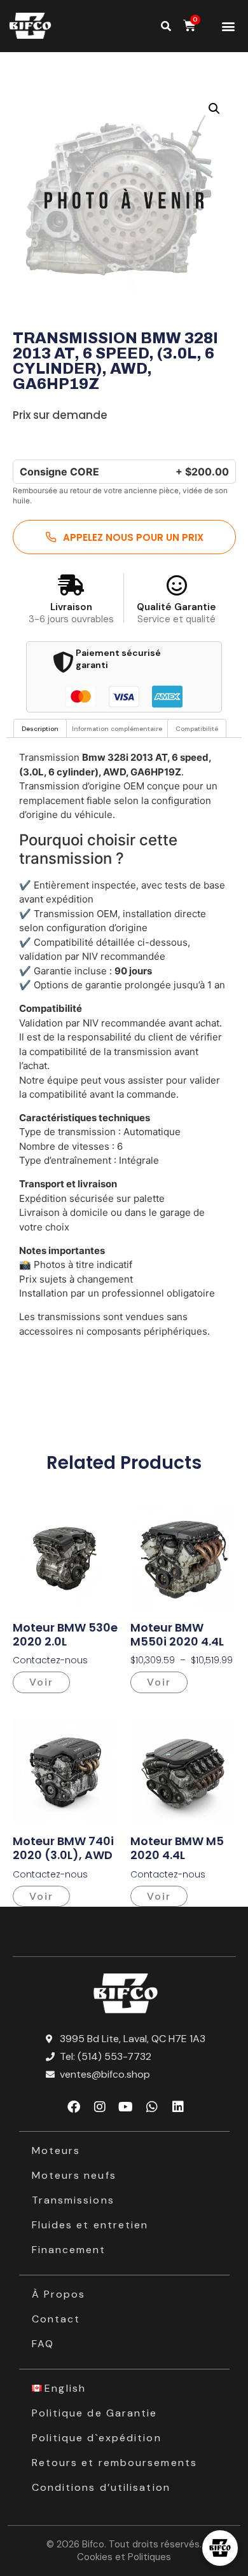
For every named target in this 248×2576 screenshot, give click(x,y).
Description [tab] (40, 729)
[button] (229, 26)
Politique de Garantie (95, 2413)
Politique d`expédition (97, 2438)
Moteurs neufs (74, 2175)
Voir (41, 1682)
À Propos (59, 2294)
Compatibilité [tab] (197, 729)
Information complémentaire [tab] (117, 729)
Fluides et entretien (90, 2225)
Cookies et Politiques (124, 2557)
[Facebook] (74, 2107)
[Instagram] (100, 2107)
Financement (69, 2250)
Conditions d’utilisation (101, 2487)
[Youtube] (126, 2107)
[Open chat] (220, 2548)
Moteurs (56, 2150)
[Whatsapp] (152, 2107)
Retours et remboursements (115, 2463)
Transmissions (73, 2200)
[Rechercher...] (166, 26)
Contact (56, 2319)
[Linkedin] (178, 2107)
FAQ (43, 2344)
